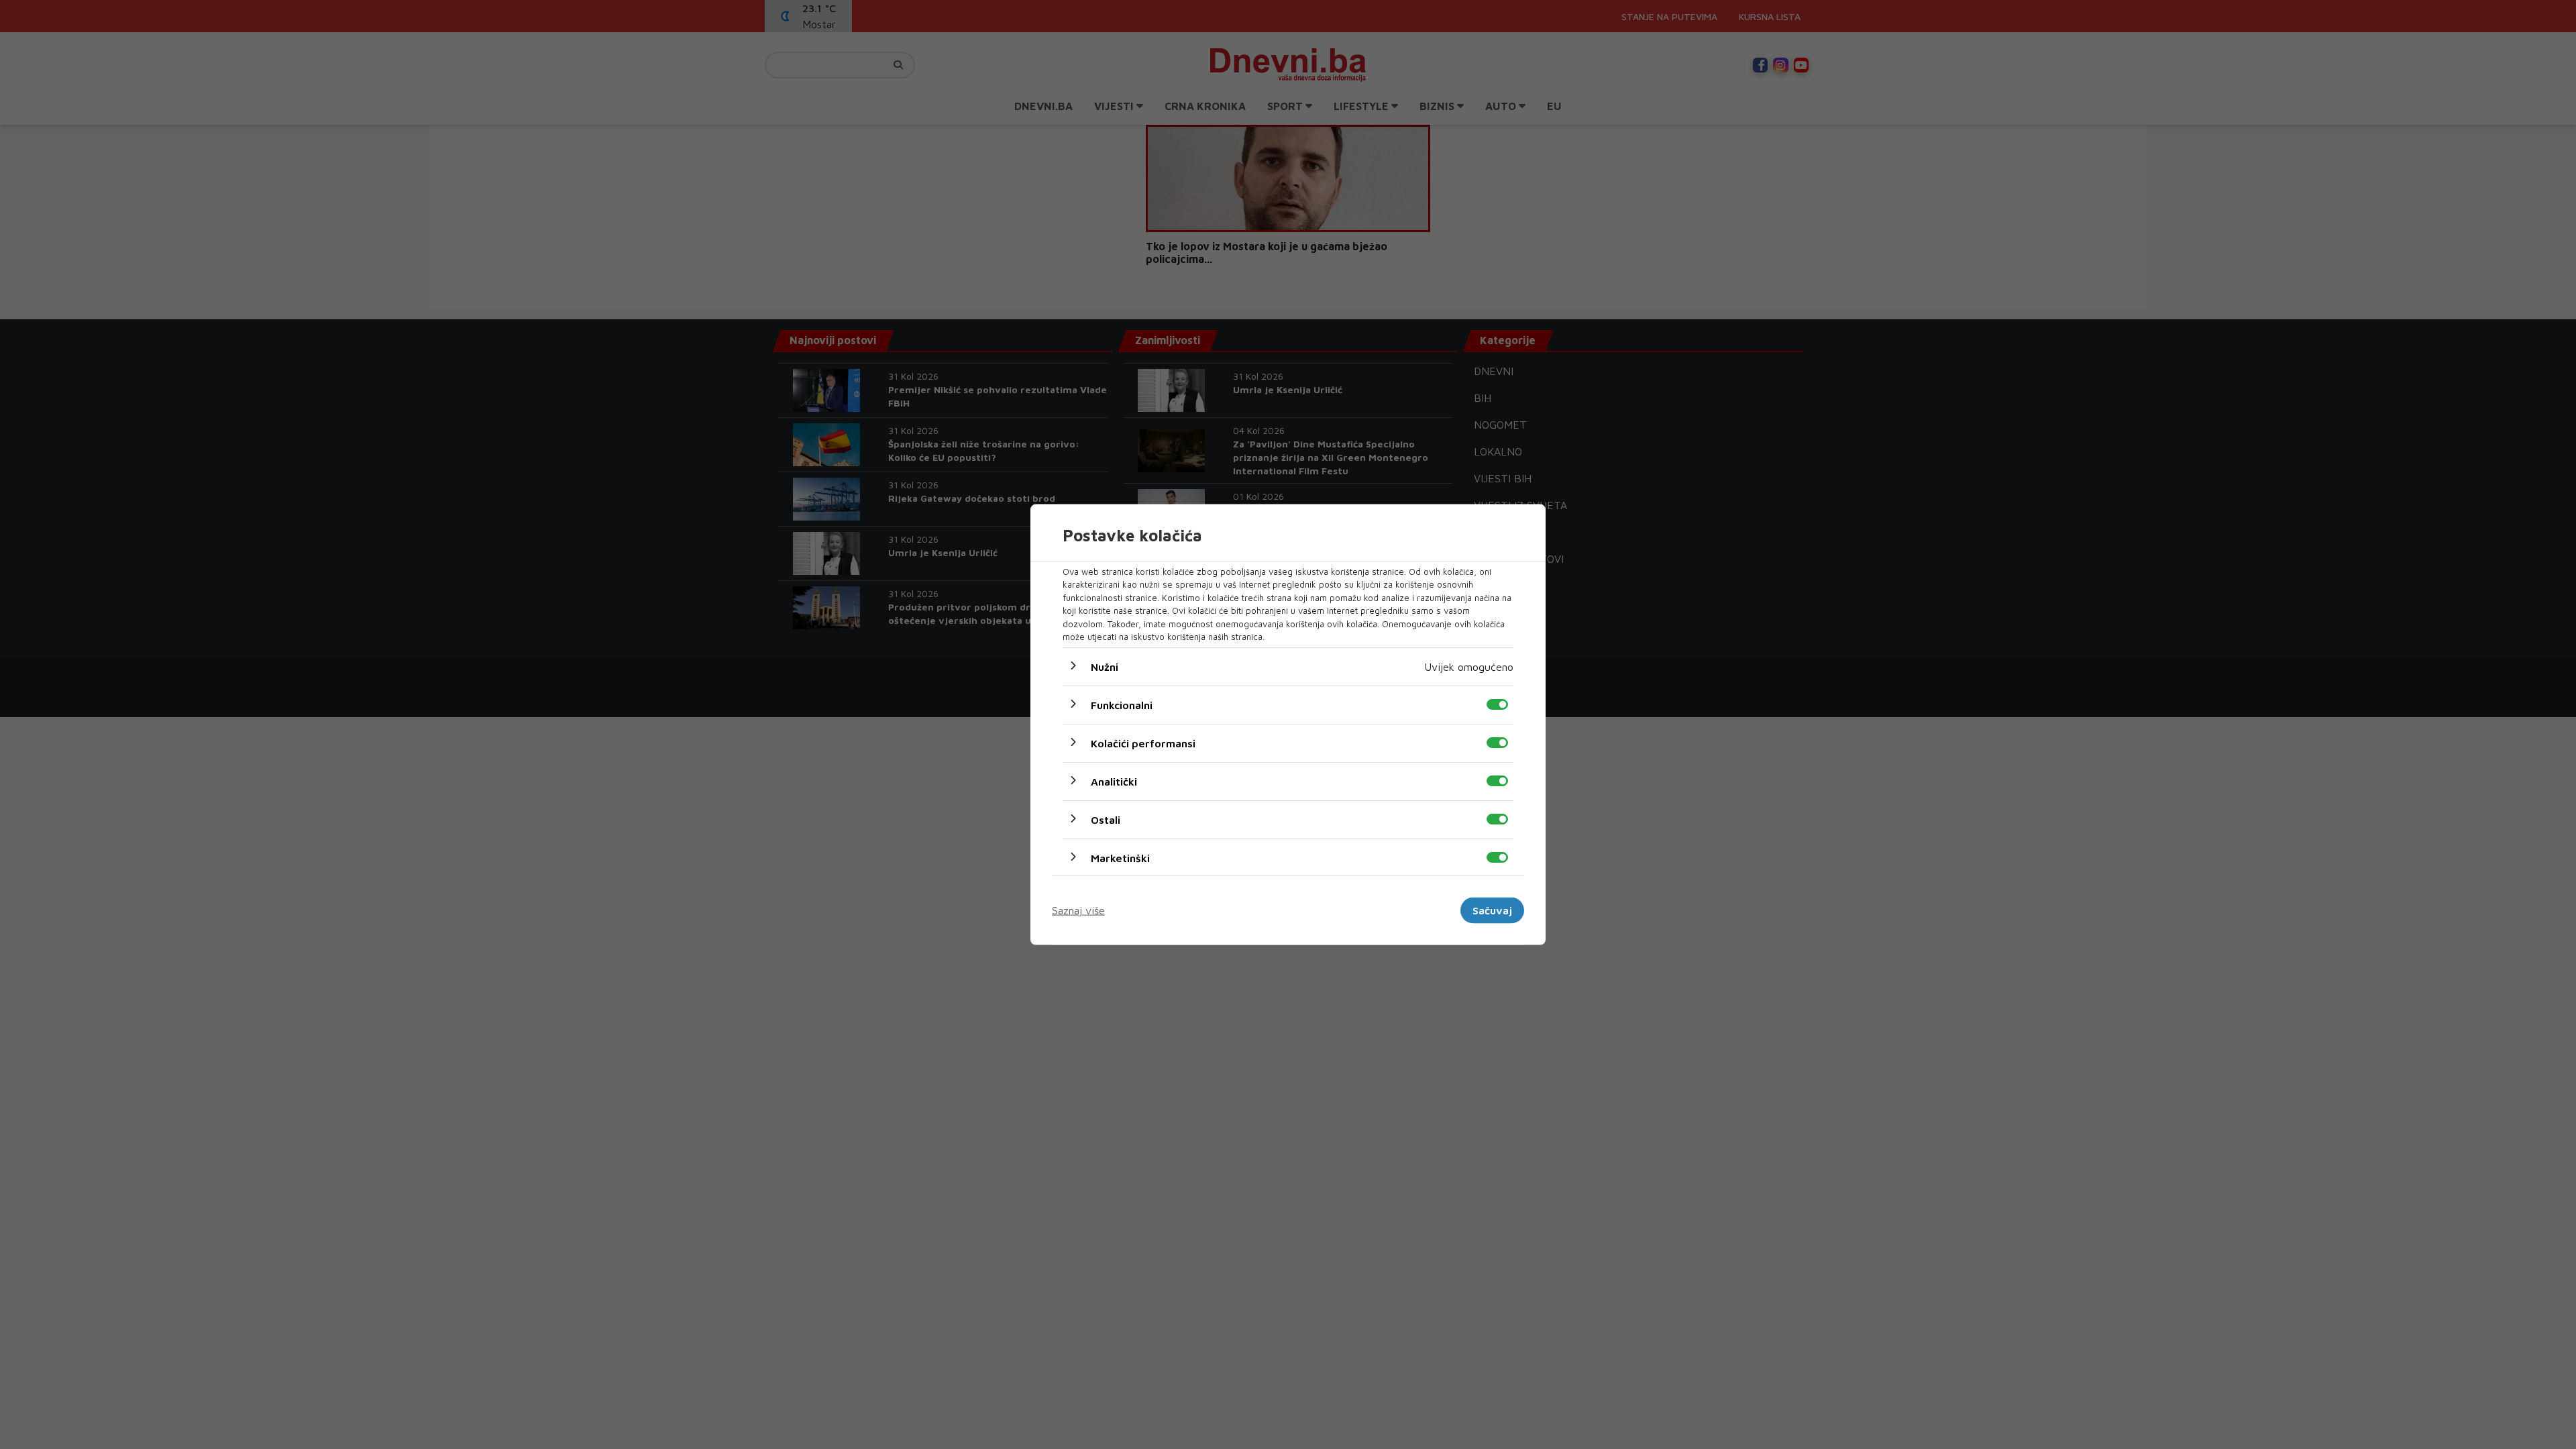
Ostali (1106, 819)
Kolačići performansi (1143, 743)
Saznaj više (1078, 910)
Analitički (1114, 781)
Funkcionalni (1122, 704)
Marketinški (1120, 857)
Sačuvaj (1492, 910)
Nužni (1105, 666)
